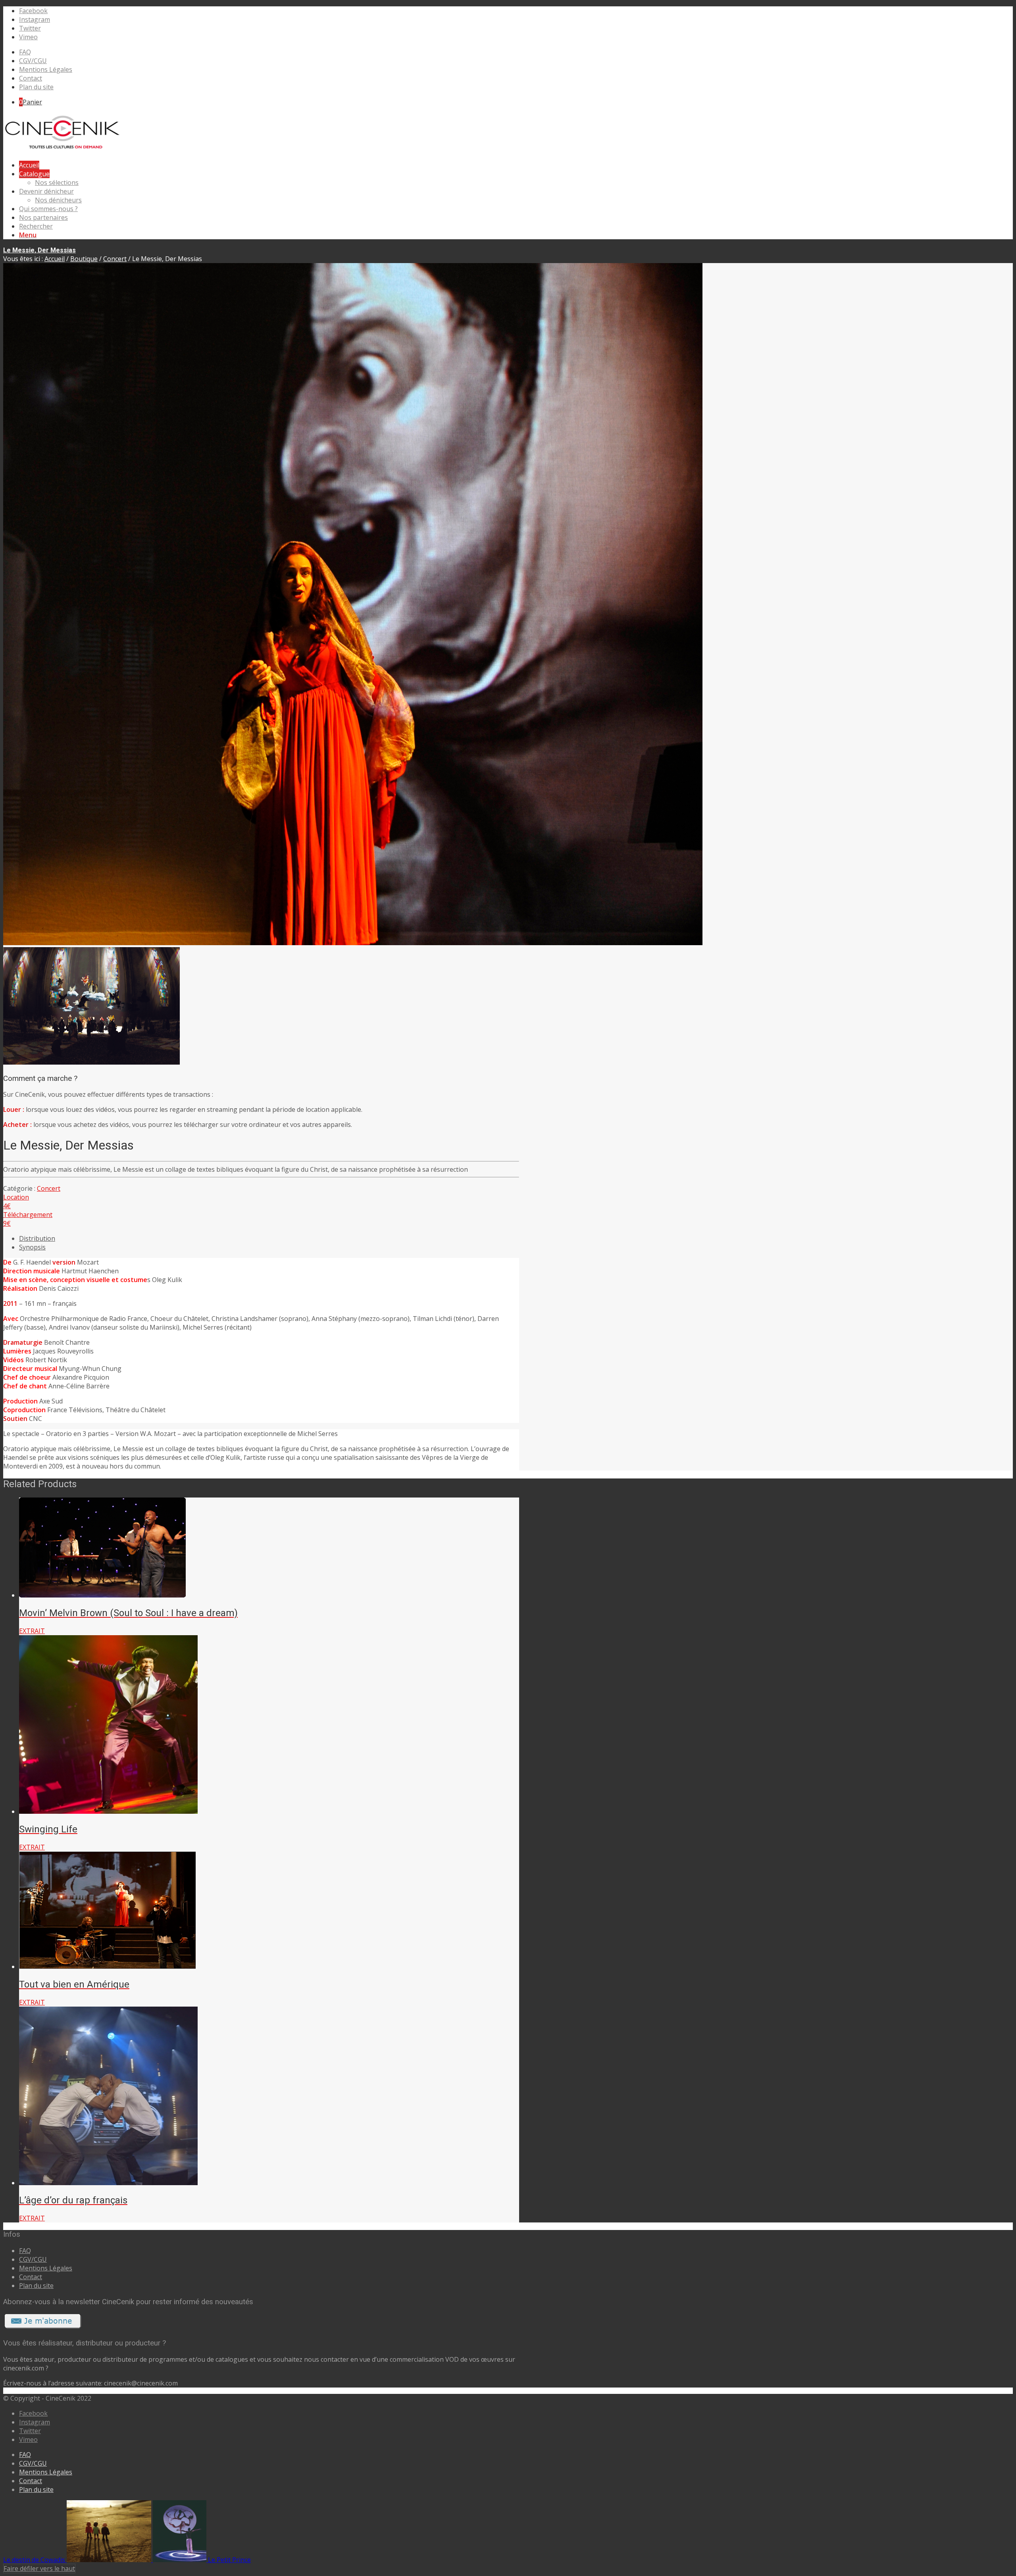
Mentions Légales (46, 69)
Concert (115, 259)
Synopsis (32, 1247)
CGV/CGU (33, 61)
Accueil (55, 259)
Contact (31, 78)
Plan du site (36, 87)
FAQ (25, 52)
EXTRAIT (32, 1631)
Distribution (37, 1238)
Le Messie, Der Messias (39, 250)
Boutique (84, 259)
